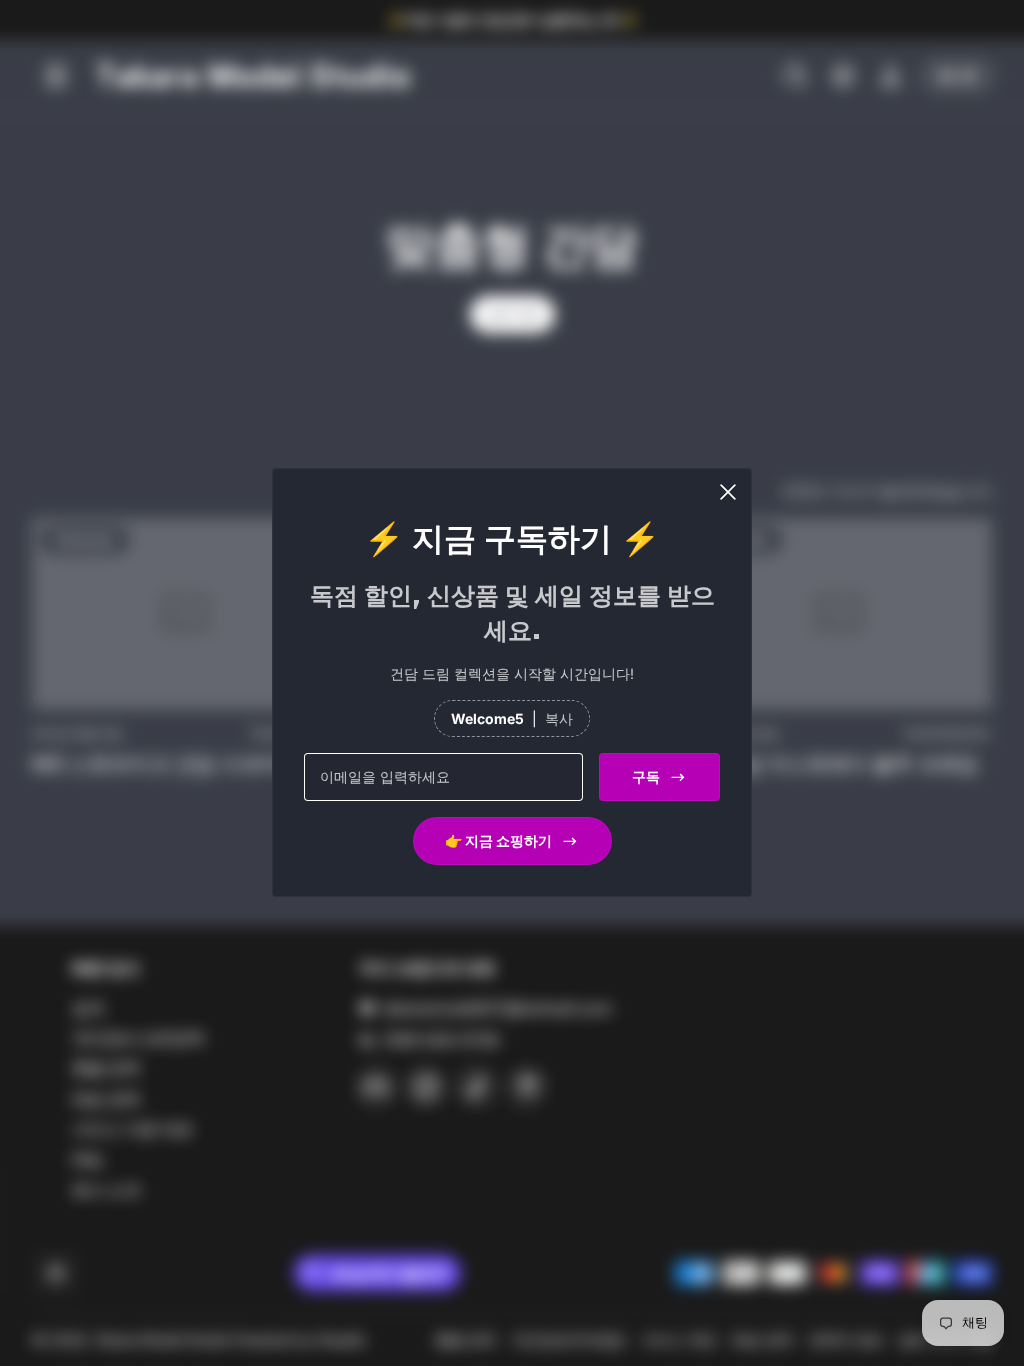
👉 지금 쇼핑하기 (498, 841)
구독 (646, 777)
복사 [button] (559, 718)
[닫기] (728, 492)
